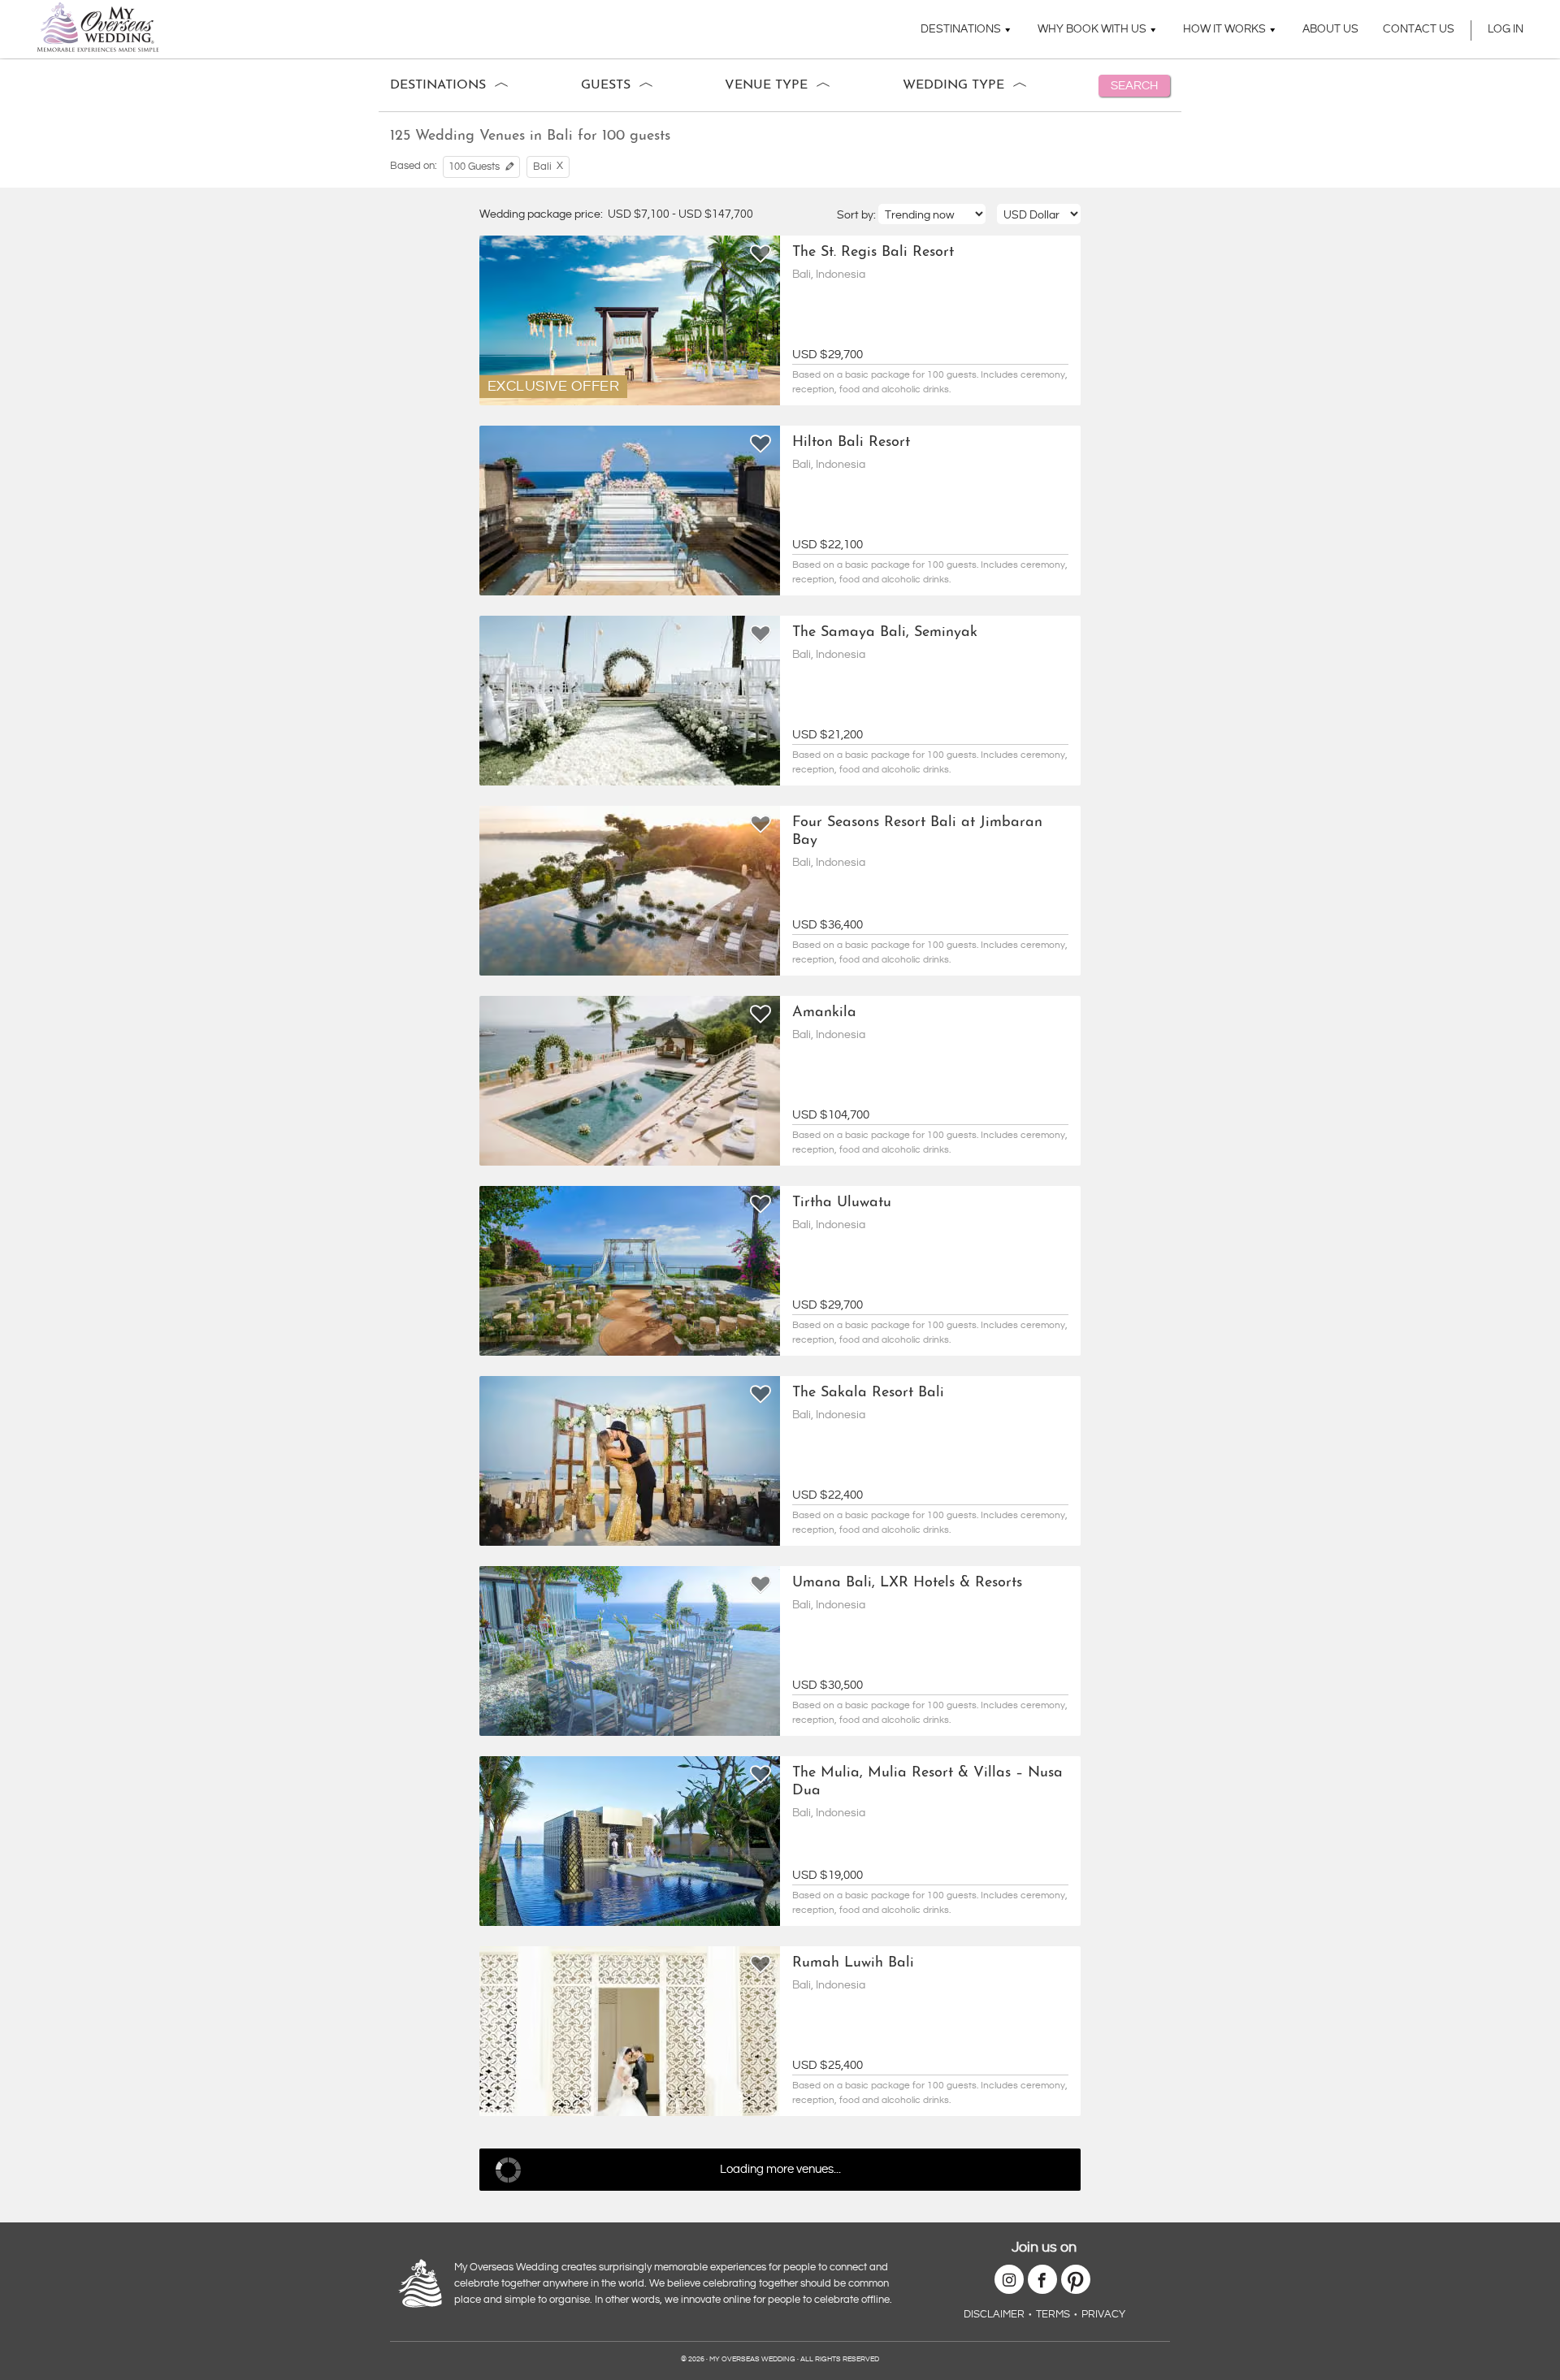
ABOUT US (1330, 29)
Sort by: (858, 215)
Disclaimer (994, 2314)
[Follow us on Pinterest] (1076, 2279)
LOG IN (1506, 29)
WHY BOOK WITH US (1092, 29)
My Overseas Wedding (98, 27)
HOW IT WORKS (1224, 29)
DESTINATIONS (961, 29)
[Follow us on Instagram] (1009, 2279)
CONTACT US (1419, 29)
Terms (1053, 2314)
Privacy (1103, 2314)
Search (1134, 86)
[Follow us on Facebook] (1042, 2279)
